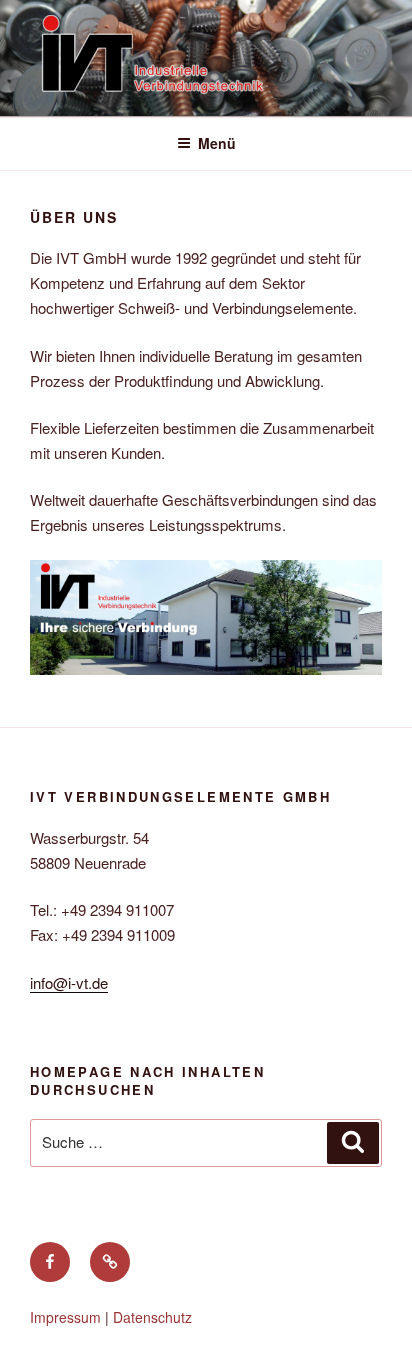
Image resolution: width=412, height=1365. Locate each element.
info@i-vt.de (69, 982)
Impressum (65, 1317)
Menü (217, 143)
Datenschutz (152, 1317)
